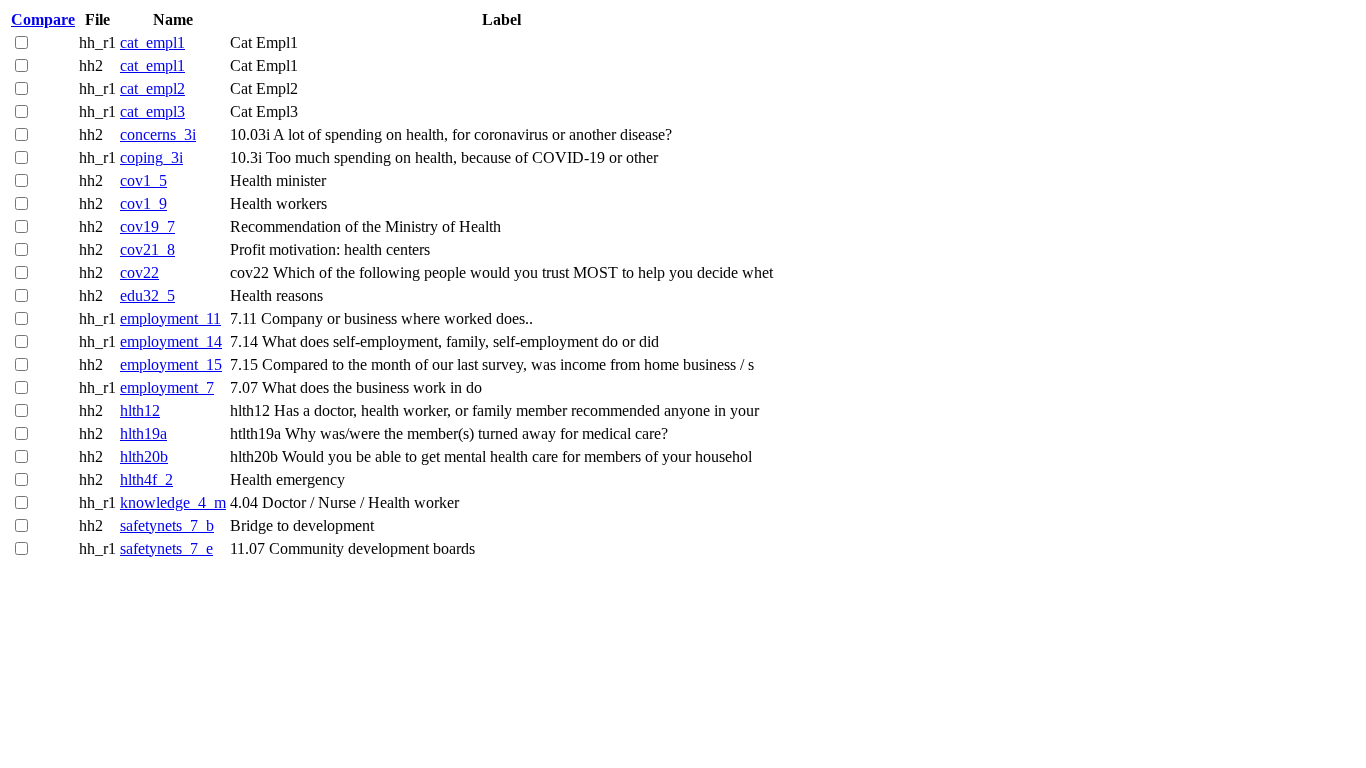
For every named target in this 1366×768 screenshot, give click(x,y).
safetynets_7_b (167, 525)
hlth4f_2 (146, 479)
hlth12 (140, 410)
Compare (43, 19)
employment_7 (167, 387)
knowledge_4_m (173, 502)
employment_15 (171, 364)
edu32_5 (147, 295)
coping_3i (151, 157)
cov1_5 (143, 180)
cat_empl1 (152, 42)
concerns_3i (158, 134)
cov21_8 (147, 249)
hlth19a (143, 433)
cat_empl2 (152, 88)
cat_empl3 (152, 111)
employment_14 (171, 341)
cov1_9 (143, 203)
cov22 (139, 272)
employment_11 (170, 318)
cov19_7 (147, 226)
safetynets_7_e (166, 548)
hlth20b (144, 456)
